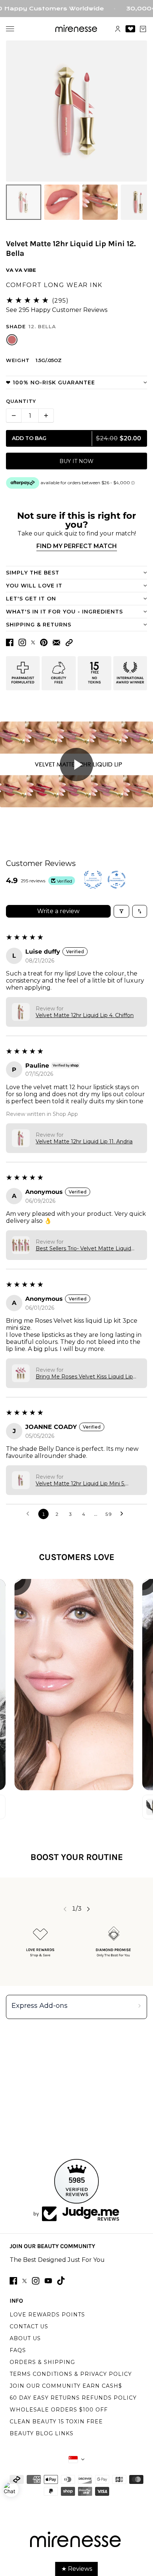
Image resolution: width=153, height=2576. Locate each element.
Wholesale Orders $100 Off (59, 2410)
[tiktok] (61, 2281)
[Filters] (121, 911)
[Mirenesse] (77, 29)
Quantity (21, 401)
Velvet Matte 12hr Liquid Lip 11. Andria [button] (84, 1142)
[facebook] (13, 2281)
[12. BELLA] (12, 340)
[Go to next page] (124, 1514)
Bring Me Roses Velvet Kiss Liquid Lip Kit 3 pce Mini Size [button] (84, 1377)
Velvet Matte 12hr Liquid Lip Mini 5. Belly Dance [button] (80, 1484)
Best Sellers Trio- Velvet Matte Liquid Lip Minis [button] (83, 1248)
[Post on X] (33, 642)
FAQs (18, 2350)
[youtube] (48, 2281)
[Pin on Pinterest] (44, 642)
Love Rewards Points (47, 2315)
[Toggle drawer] (10, 29)
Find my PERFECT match (77, 546)
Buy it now (76, 461)
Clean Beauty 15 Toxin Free (56, 2422)
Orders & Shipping (42, 2362)
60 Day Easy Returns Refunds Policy (73, 2398)
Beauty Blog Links (42, 2433)
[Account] (118, 29)
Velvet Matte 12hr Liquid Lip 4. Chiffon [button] (85, 1015)
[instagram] (36, 2281)
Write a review (58, 911)
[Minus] (14, 416)
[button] (69, 643)
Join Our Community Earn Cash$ (66, 2386)
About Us (25, 2338)
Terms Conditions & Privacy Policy (71, 2374)
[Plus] (46, 416)
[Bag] (143, 29)
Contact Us (29, 2326)
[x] (25, 2281)
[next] (88, 1909)
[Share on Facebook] (10, 642)
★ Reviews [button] (77, 2569)
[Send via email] (56, 643)
